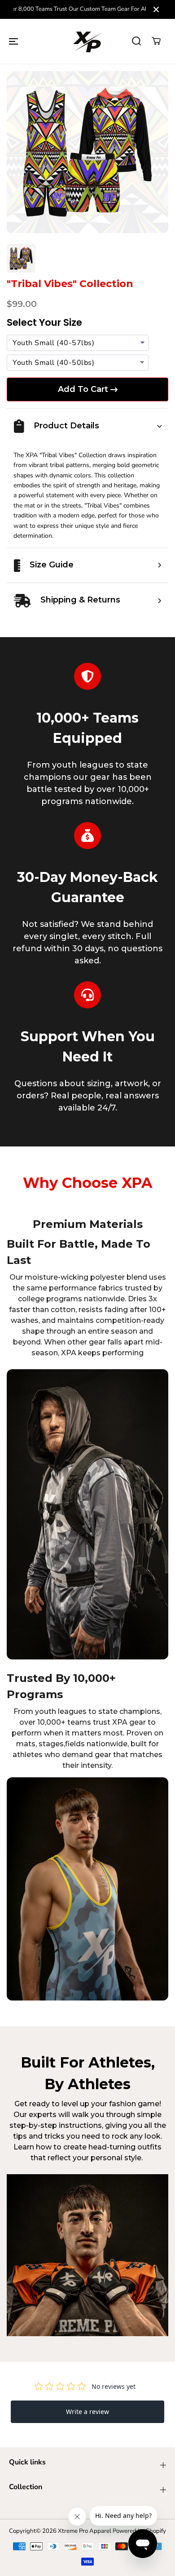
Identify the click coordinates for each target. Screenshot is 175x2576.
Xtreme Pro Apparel (85, 2531)
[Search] (136, 41)
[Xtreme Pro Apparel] (87, 41)
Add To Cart (83, 389)
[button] (13, 41)
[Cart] (156, 41)
